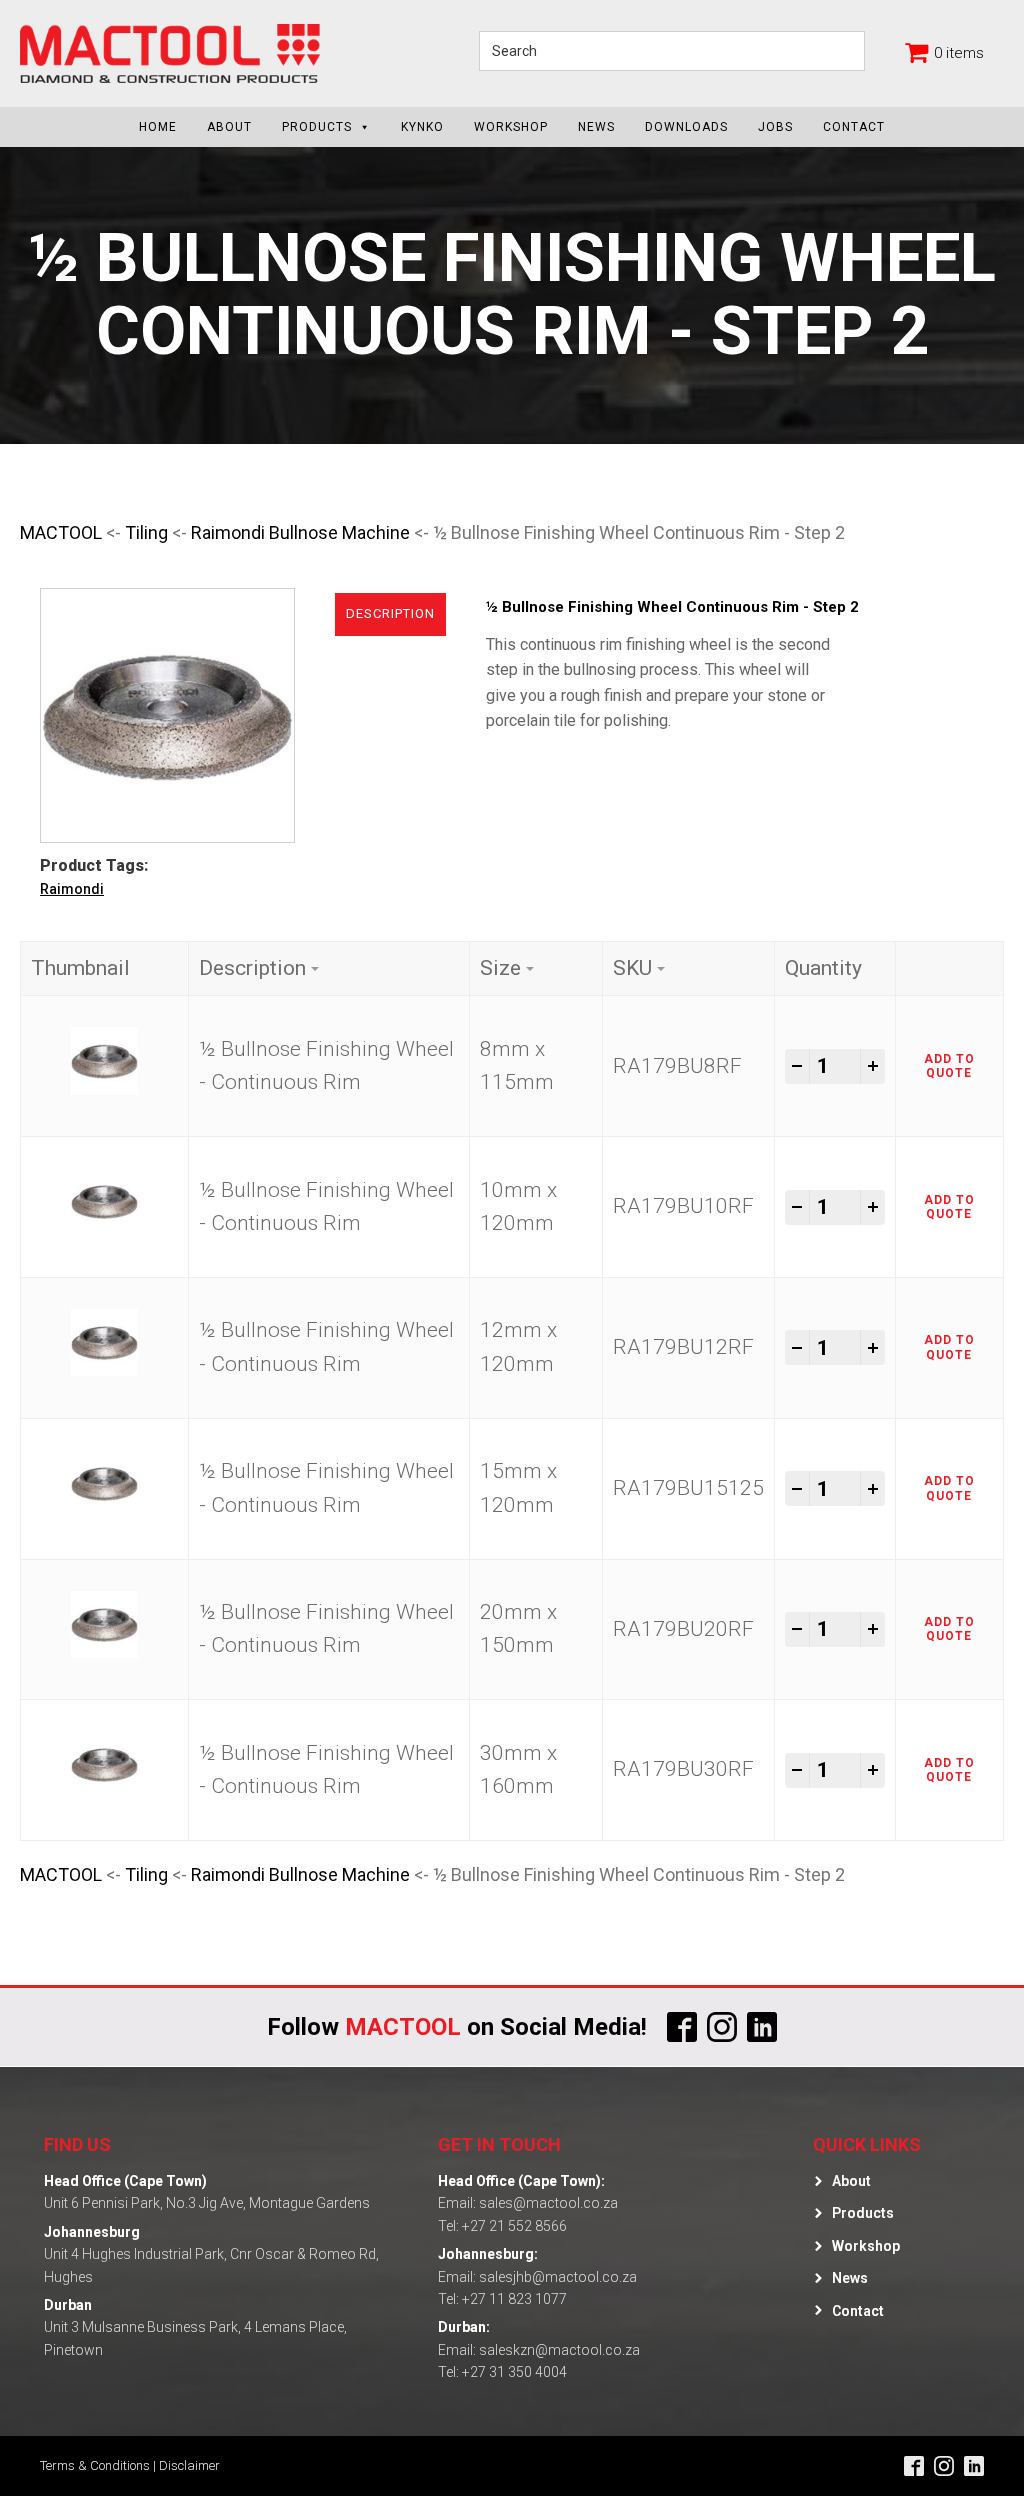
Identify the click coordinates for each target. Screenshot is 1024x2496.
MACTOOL (61, 532)
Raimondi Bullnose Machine (300, 532)
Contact (854, 127)
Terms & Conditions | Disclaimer (130, 2465)
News (596, 127)
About (229, 127)
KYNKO (422, 127)
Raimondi (72, 889)
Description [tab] (390, 613)
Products (317, 127)
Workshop (511, 127)
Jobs (775, 127)
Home (158, 127)
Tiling (146, 532)
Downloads (686, 127)
